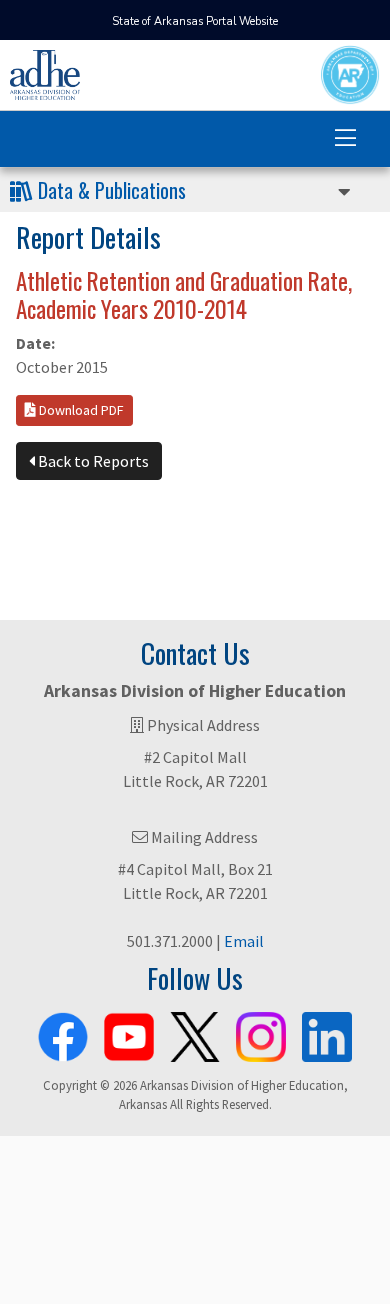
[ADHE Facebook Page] (63, 1033)
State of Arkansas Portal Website (195, 21)
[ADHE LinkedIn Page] (327, 1033)
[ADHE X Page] (195, 1033)
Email (244, 941)
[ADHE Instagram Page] (261, 1033)
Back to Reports (92, 461)
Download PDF (80, 410)
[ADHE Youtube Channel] (129, 1033)
